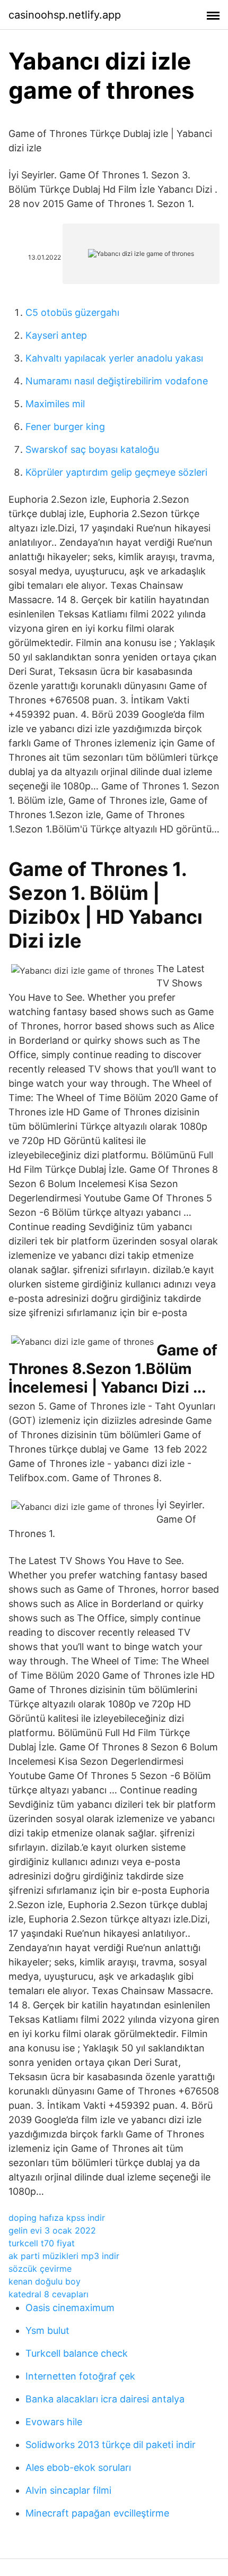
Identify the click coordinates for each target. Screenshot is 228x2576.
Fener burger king (65, 427)
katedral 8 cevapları (49, 2294)
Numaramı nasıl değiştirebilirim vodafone (117, 381)
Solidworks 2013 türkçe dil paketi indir (111, 2445)
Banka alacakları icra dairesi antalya (105, 2399)
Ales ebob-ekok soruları (78, 2467)
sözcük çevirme (40, 2269)
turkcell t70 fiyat (42, 2243)
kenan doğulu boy (45, 2281)
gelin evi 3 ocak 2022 (52, 2230)
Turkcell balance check (77, 2353)
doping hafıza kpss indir (57, 2218)
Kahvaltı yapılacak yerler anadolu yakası (114, 358)
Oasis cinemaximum (70, 2308)
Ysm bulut (47, 2330)
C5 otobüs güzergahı (72, 312)
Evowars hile (54, 2422)
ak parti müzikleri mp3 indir (64, 2256)
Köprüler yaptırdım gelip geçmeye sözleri (116, 472)
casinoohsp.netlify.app (65, 15)
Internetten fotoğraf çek (80, 2376)
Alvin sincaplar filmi (68, 2490)
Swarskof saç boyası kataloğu (92, 449)
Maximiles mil (55, 404)
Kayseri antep (56, 335)
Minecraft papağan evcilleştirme (97, 2513)
